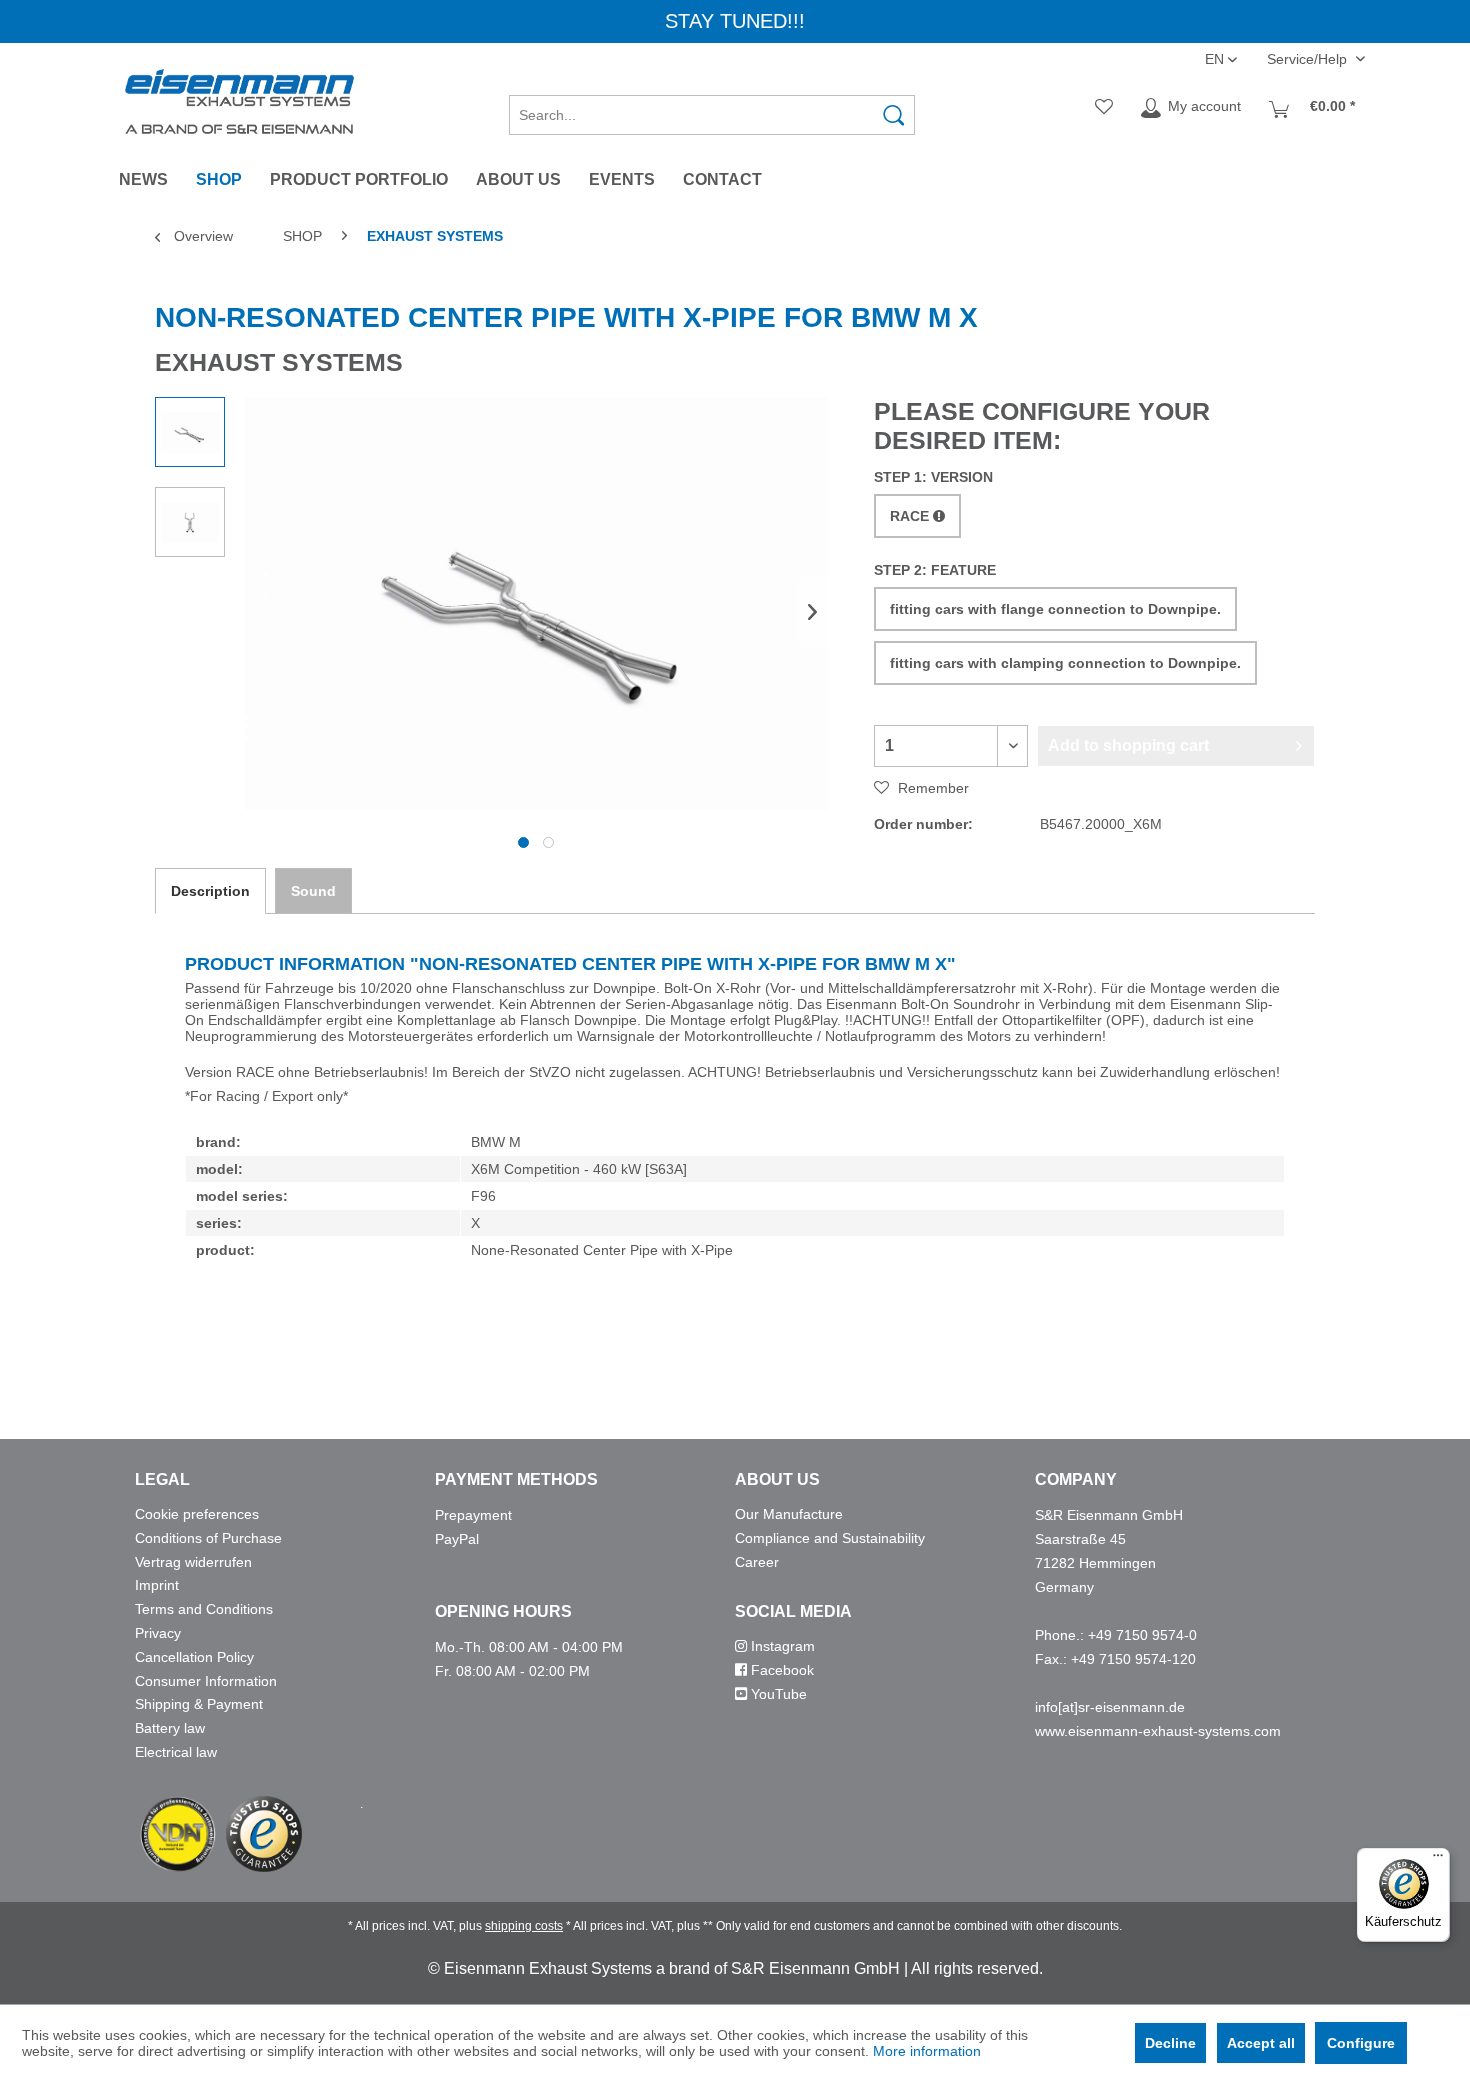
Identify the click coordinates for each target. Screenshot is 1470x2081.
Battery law (170, 1728)
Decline (1170, 2043)
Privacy (158, 1633)
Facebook (780, 1670)
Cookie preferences (197, 1514)
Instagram (781, 1646)
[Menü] (1438, 1860)
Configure (1361, 2043)
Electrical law (176, 1752)
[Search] (894, 115)
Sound (313, 891)
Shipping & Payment (199, 1704)
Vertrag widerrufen (193, 1562)
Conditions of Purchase (208, 1538)
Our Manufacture (789, 1514)
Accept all (1261, 2043)
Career (757, 1562)
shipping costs (524, 1926)
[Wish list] (1104, 108)
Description (210, 891)
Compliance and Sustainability (830, 1538)
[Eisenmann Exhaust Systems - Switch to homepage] (239, 101)
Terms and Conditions (204, 1609)
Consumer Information (206, 1681)
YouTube (777, 1694)
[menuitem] (712, 108)
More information (927, 2051)
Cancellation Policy (194, 1657)
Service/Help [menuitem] (1309, 59)
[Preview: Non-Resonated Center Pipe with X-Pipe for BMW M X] (190, 432)
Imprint (157, 1585)
